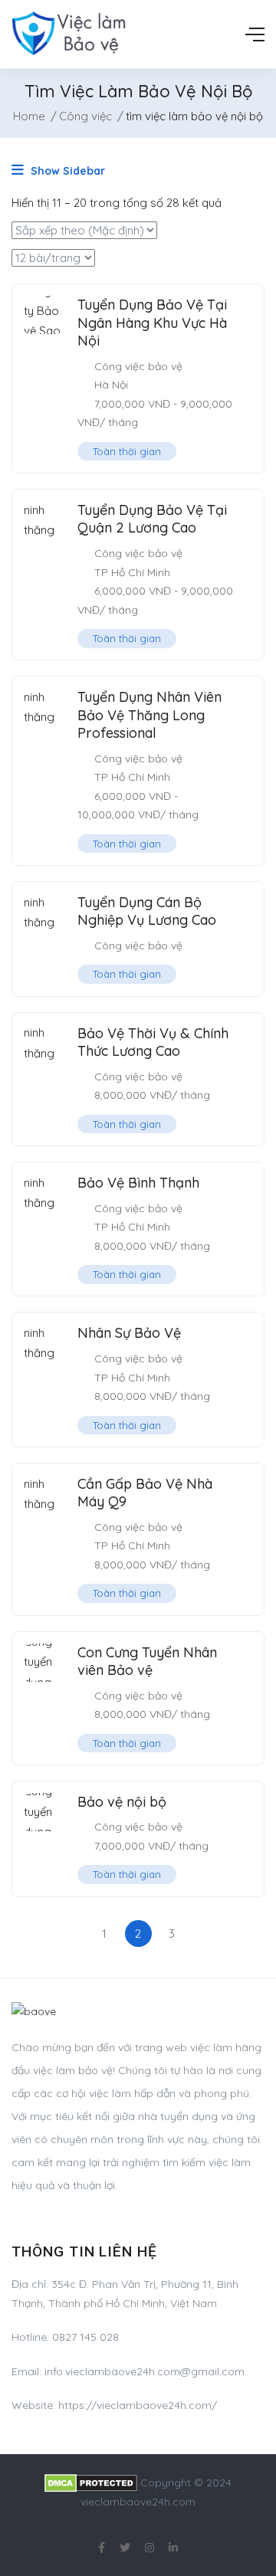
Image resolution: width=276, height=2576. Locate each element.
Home (29, 116)
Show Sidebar (66, 171)
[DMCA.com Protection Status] (91, 2483)
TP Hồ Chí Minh (132, 572)
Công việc (85, 116)
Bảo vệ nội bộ (122, 1802)
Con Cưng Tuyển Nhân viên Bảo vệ (147, 1661)
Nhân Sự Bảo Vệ (129, 1333)
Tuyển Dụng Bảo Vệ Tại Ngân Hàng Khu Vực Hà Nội (152, 323)
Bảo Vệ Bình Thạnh (138, 1183)
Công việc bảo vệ (138, 366)
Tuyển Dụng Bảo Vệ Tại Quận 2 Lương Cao (152, 519)
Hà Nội (111, 385)
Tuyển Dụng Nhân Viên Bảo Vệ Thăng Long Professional (149, 715)
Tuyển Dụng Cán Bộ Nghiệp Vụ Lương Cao (147, 911)
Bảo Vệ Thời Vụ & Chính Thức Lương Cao (153, 1042)
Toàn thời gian (127, 451)
